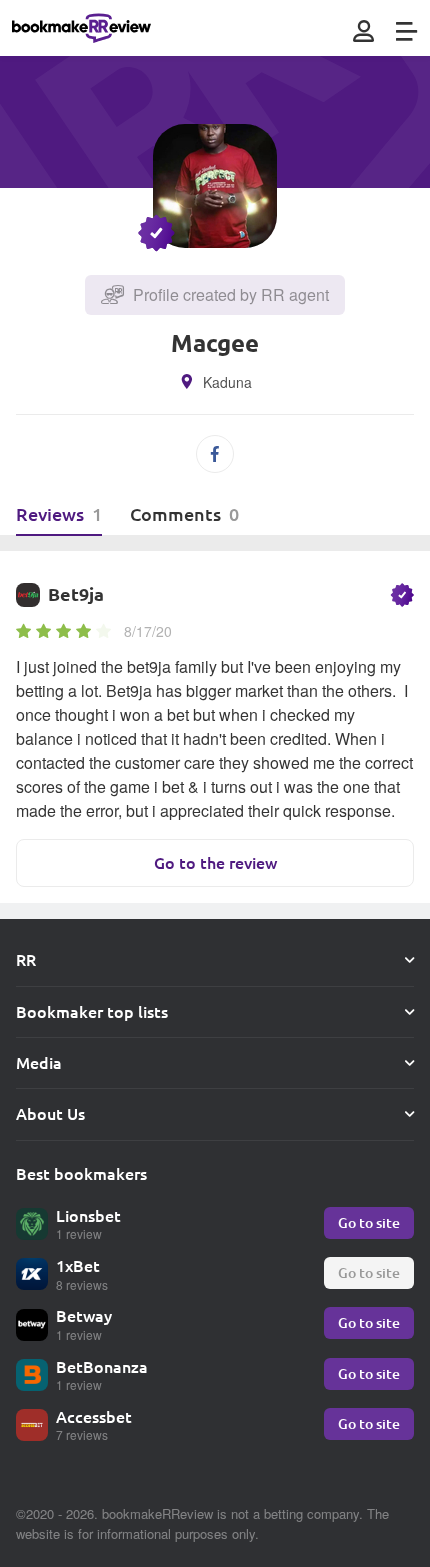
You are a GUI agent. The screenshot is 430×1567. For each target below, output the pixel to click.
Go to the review (215, 862)
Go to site (369, 1222)
